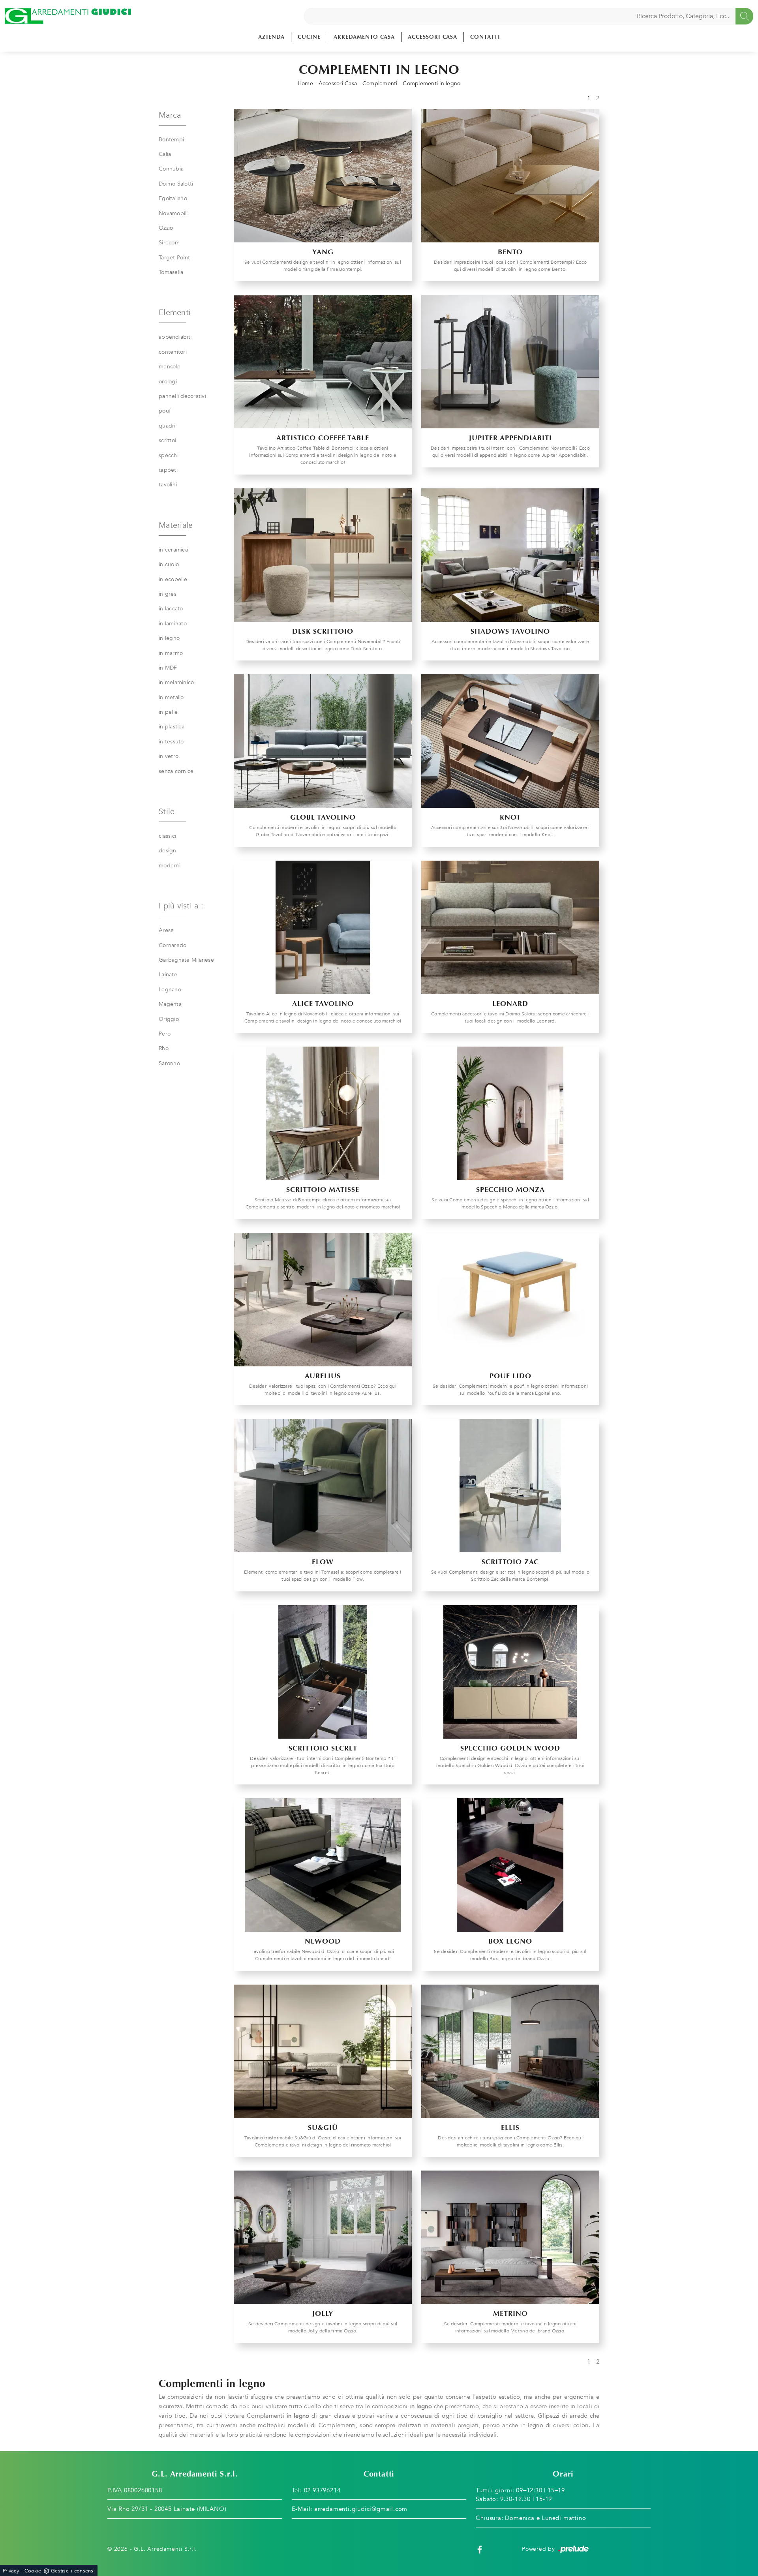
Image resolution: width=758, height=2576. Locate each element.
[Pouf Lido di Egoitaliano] (510, 1300)
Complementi (380, 83)
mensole (170, 367)
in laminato (173, 624)
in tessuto (171, 742)
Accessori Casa (432, 37)
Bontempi (171, 140)
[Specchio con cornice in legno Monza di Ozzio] (510, 1113)
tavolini (168, 485)
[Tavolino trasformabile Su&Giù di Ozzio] (323, 2051)
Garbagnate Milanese (186, 960)
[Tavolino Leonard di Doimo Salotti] (510, 927)
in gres (168, 594)
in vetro (169, 756)
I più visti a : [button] (181, 906)
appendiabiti (175, 337)
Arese (166, 930)
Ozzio (166, 228)
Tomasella (171, 272)
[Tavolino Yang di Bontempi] (323, 176)
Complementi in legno (432, 83)
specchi (169, 455)
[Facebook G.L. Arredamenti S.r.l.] (480, 2549)
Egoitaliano (173, 198)
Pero (165, 1034)
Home (305, 83)
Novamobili (173, 213)
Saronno (169, 1063)
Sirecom (169, 243)
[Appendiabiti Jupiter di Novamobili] (510, 362)
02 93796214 (322, 2490)
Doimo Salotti (176, 184)
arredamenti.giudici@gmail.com (361, 2509)
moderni (170, 866)
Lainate (168, 975)
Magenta (170, 1004)
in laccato (171, 609)
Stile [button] (167, 811)
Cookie (33, 2571)
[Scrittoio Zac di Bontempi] (510, 1486)
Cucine (309, 37)
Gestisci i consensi (73, 2571)
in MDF (168, 668)
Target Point (174, 258)
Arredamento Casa (364, 37)
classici (167, 836)
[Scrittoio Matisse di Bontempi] (323, 1113)
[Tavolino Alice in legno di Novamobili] (323, 927)
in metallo (171, 697)
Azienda (271, 37)
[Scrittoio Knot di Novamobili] (510, 741)
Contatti (485, 37)
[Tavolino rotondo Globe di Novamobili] (323, 741)
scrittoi (167, 440)
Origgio (169, 1019)
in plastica (172, 727)
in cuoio (169, 564)
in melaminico (176, 682)
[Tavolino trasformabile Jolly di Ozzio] (323, 2237)
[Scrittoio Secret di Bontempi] (323, 1672)
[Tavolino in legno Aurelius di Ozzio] (323, 1300)
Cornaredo (173, 945)
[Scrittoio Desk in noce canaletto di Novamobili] (323, 555)
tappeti (168, 470)
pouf (165, 411)
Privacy (11, 2571)
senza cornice (176, 771)
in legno (169, 638)
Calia (165, 154)
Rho (164, 1048)
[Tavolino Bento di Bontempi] (510, 176)
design (168, 851)
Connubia (171, 169)
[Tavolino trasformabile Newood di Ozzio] (323, 1865)
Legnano (170, 990)
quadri (167, 426)
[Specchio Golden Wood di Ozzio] (510, 1672)
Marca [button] (170, 115)
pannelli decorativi (182, 396)
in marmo (171, 653)
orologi (168, 382)
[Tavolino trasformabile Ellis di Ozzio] (510, 2051)
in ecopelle (173, 579)
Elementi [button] (175, 312)
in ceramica (173, 550)
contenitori (173, 352)
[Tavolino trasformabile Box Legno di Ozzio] (510, 1865)
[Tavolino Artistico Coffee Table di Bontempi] (323, 362)
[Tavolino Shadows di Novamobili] (510, 555)
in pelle (168, 712)
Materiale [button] (176, 525)
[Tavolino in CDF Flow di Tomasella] (323, 1486)
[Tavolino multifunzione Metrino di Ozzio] (510, 2237)
